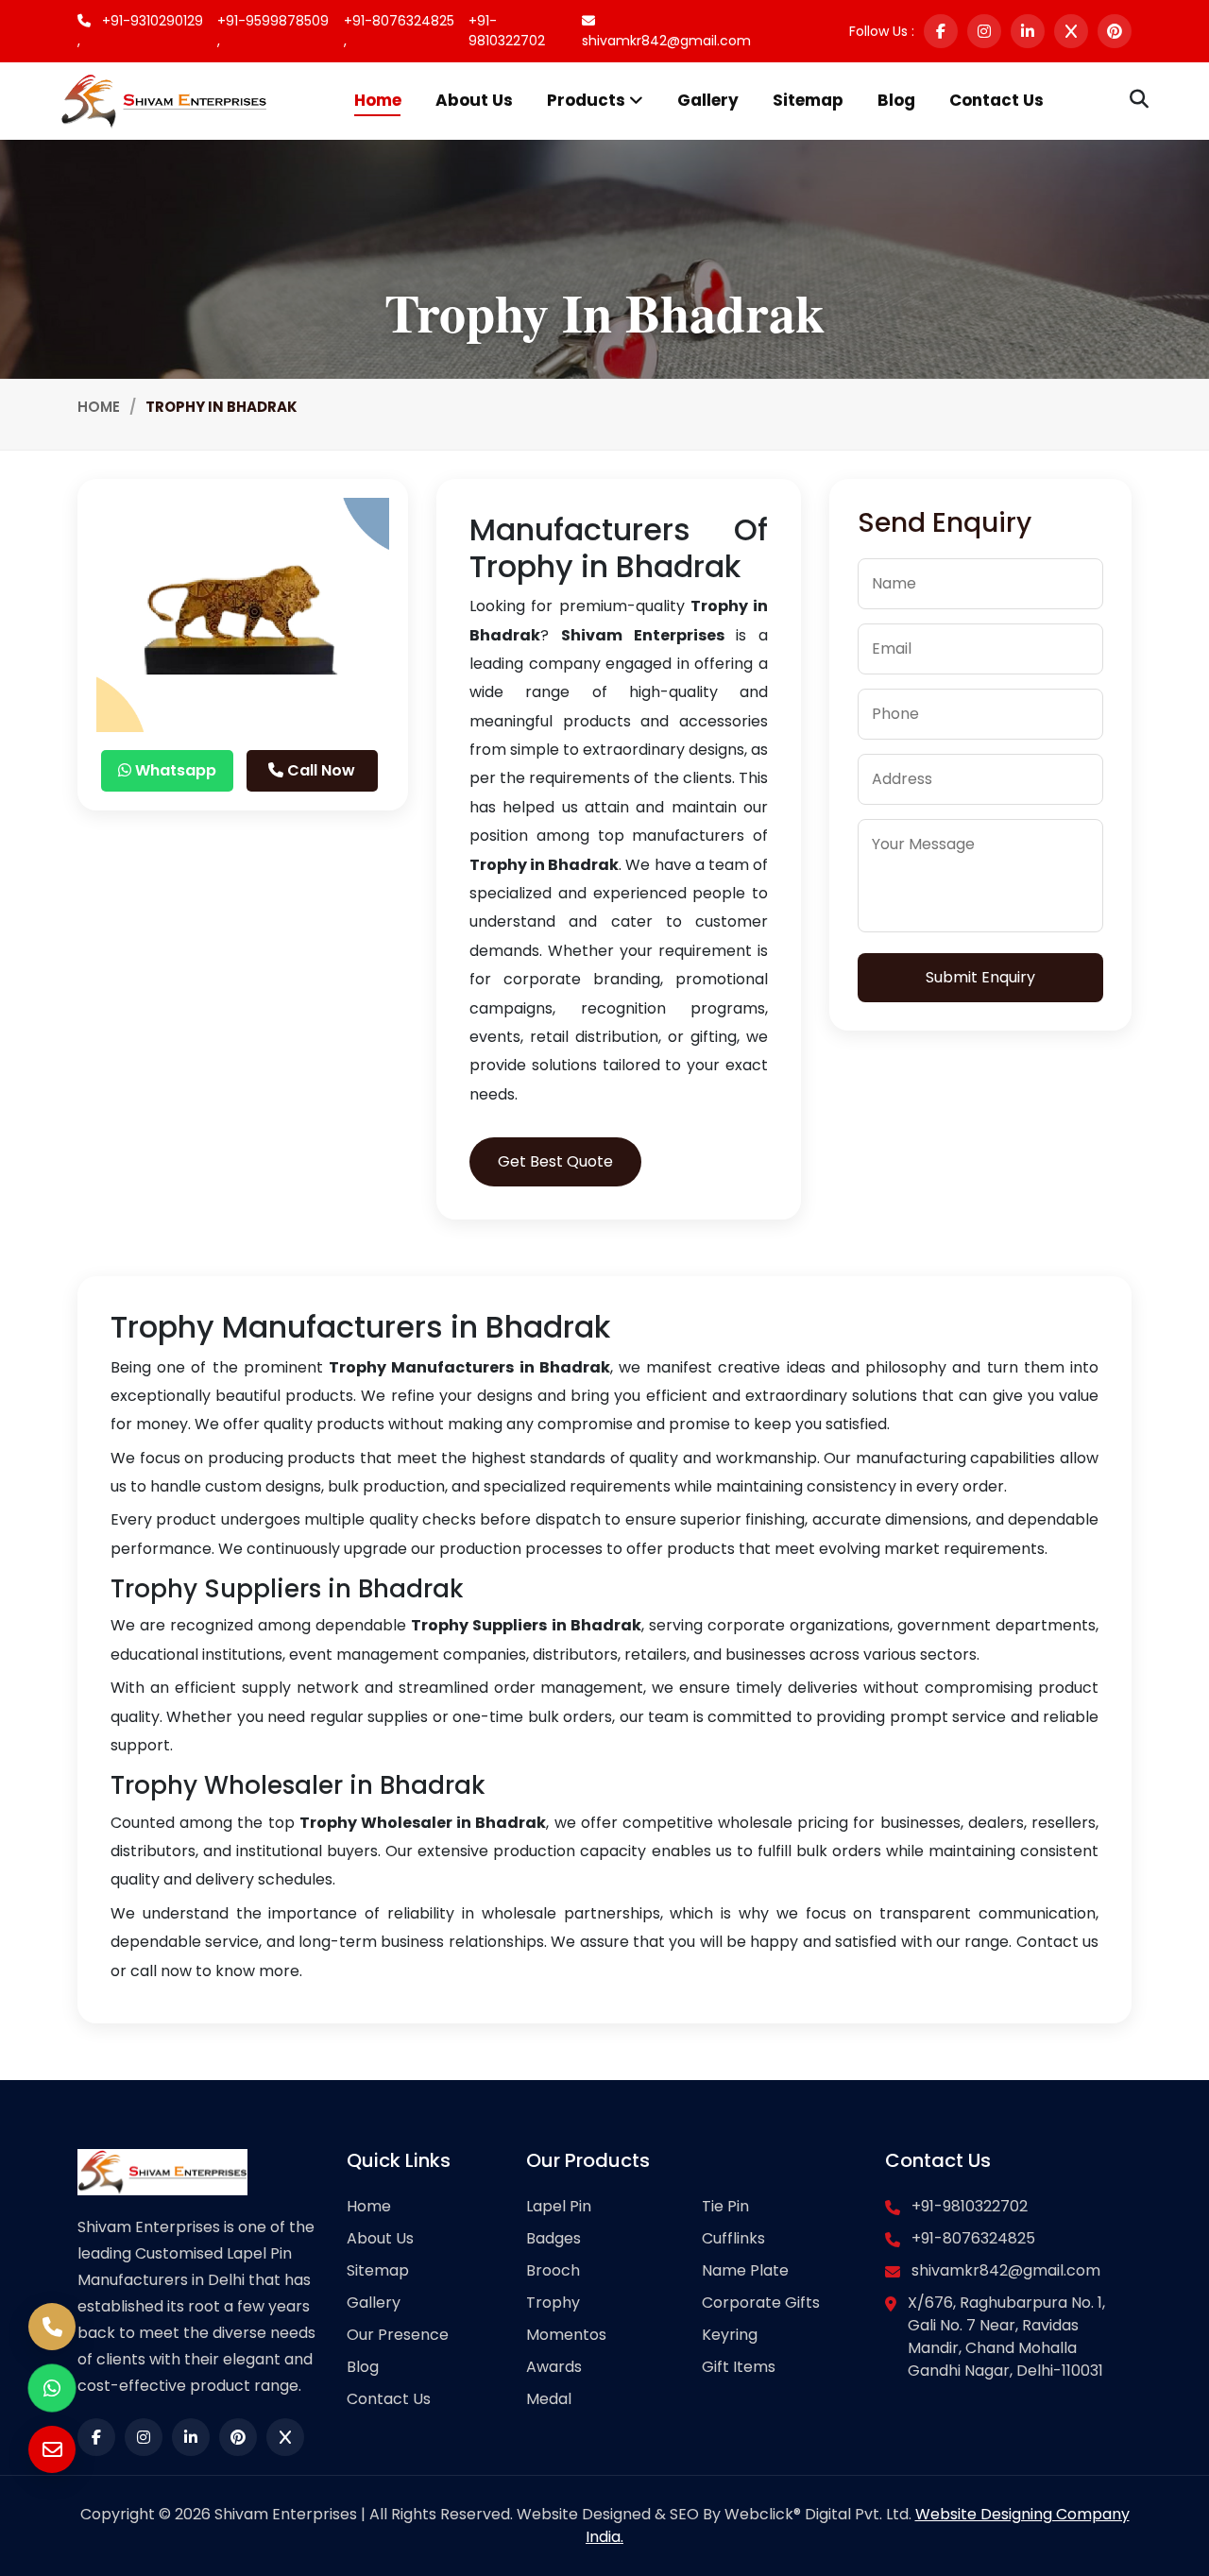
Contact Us (996, 100)
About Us (474, 100)
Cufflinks (733, 2238)
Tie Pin (725, 2206)
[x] (1071, 31)
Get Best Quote (555, 1161)
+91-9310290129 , (140, 31)
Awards (554, 2367)
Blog (896, 100)
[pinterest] (1115, 31)
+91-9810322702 (507, 31)
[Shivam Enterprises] (164, 100)
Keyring (730, 2335)
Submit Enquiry (980, 977)
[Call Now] (52, 2327)
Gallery (708, 100)
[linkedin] (1028, 31)
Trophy (553, 2303)
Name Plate (745, 2270)
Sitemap (808, 100)
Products (588, 100)
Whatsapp (174, 770)
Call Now (319, 770)
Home (378, 100)
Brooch (553, 2270)
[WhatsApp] (52, 2388)
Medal (549, 2399)
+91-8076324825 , (399, 31)
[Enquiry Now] (52, 2449)
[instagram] (984, 31)
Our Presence (398, 2335)
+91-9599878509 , (273, 31)
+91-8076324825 (973, 2238)
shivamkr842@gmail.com (666, 41)
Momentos (566, 2335)
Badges (553, 2238)
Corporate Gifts (761, 2303)
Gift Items (739, 2367)
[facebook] (941, 31)
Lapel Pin (559, 2206)
